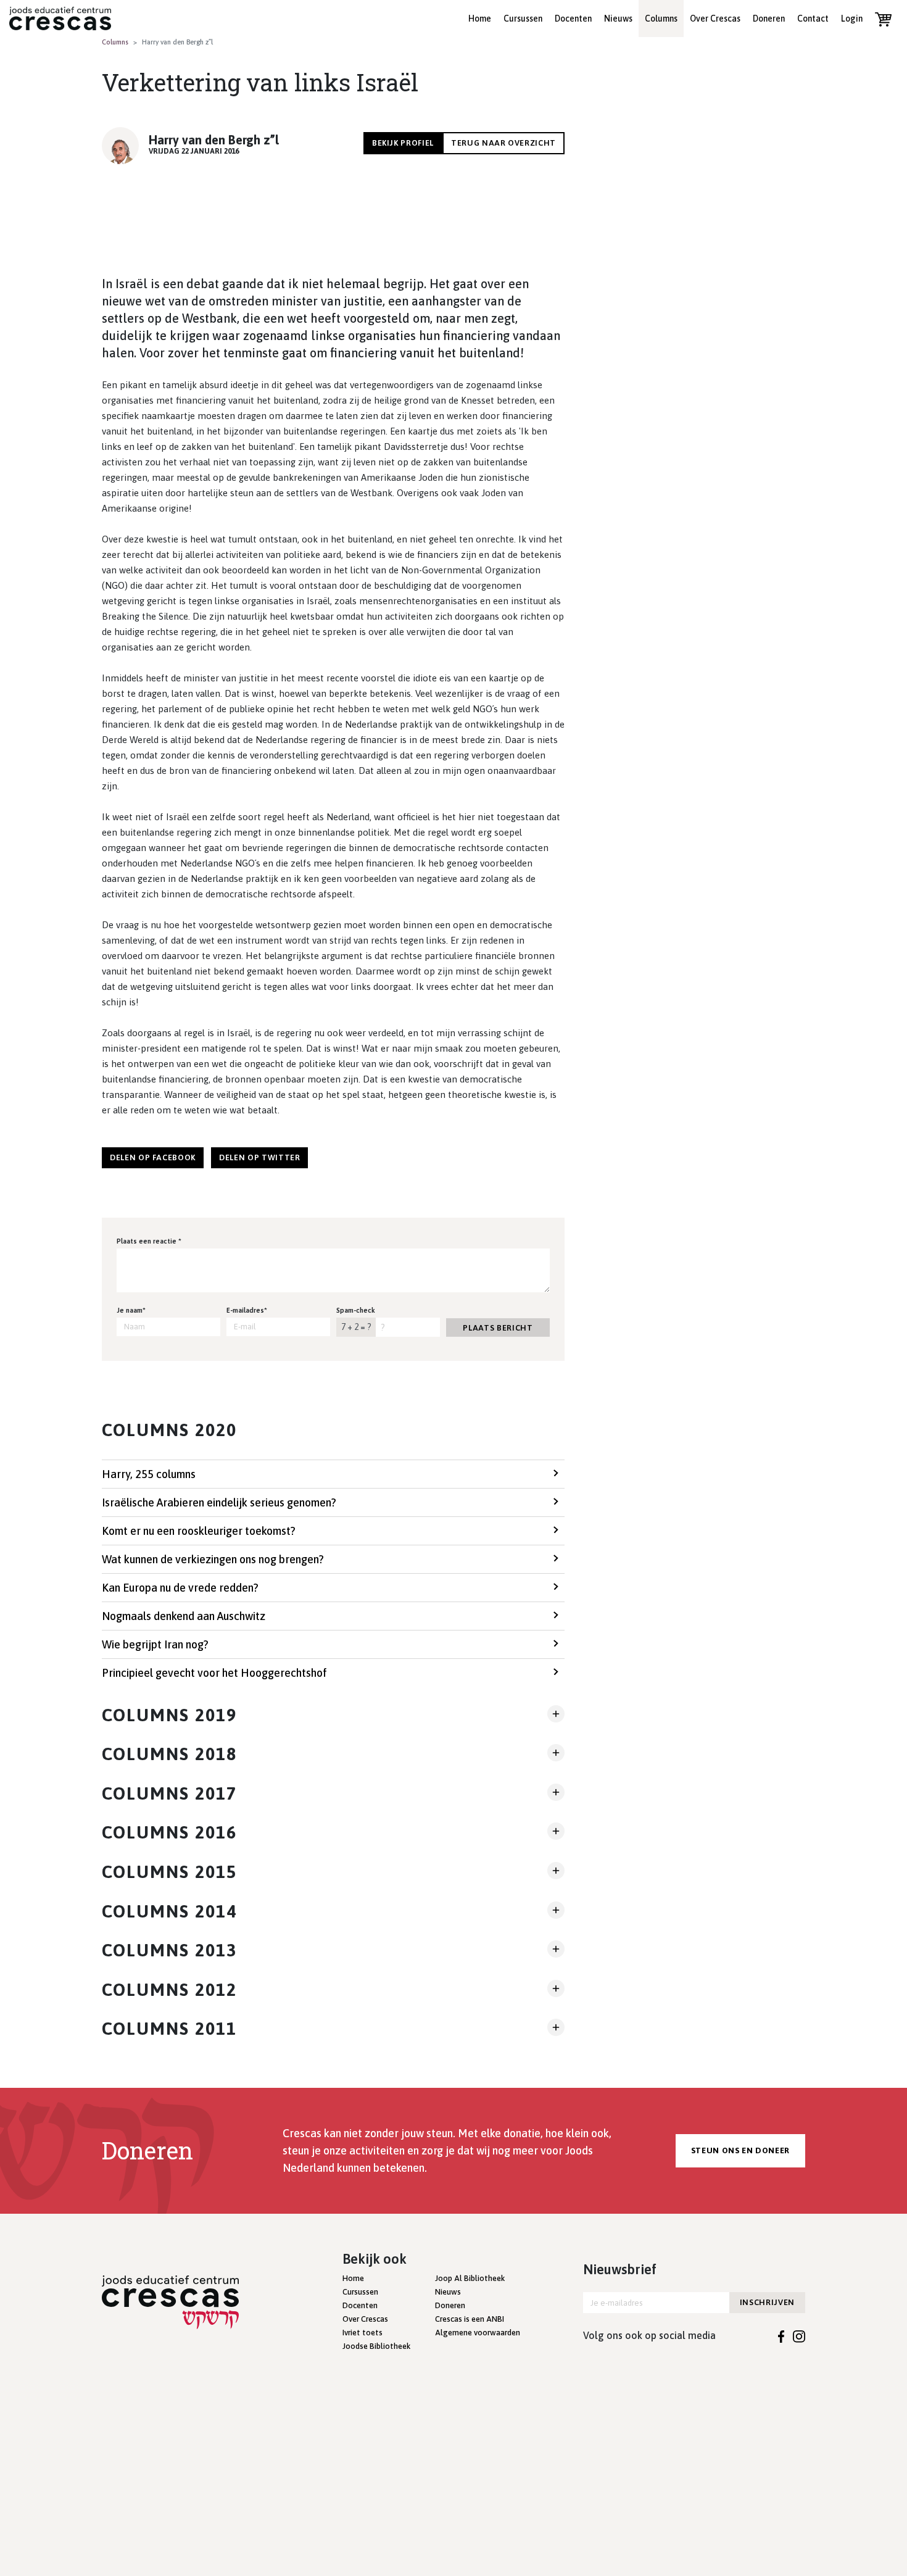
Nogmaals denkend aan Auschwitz (184, 1616)
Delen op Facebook (153, 1157)
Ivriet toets (362, 2333)
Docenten (573, 19)
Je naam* (131, 1310)
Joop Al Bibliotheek (470, 2278)
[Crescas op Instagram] (799, 2335)
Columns (661, 19)
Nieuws (618, 19)
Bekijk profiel (403, 143)
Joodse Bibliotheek (376, 2346)
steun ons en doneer (740, 2150)
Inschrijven (767, 2302)
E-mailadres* (247, 1310)
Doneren (769, 19)
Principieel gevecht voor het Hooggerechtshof (214, 1673)
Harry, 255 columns (149, 1474)
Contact (813, 19)
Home (480, 19)
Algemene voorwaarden (478, 2333)
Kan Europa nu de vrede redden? (180, 1588)
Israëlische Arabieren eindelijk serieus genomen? (219, 1502)
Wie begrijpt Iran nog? (155, 1644)
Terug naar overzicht (503, 143)
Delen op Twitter (259, 1157)
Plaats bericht (498, 1328)
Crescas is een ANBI (470, 2319)
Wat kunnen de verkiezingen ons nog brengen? (213, 1559)
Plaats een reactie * (149, 1241)
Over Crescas (715, 19)
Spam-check (356, 1310)
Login (852, 19)
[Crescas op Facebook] (781, 2335)
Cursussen (523, 19)
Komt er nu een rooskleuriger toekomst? (199, 1531)
